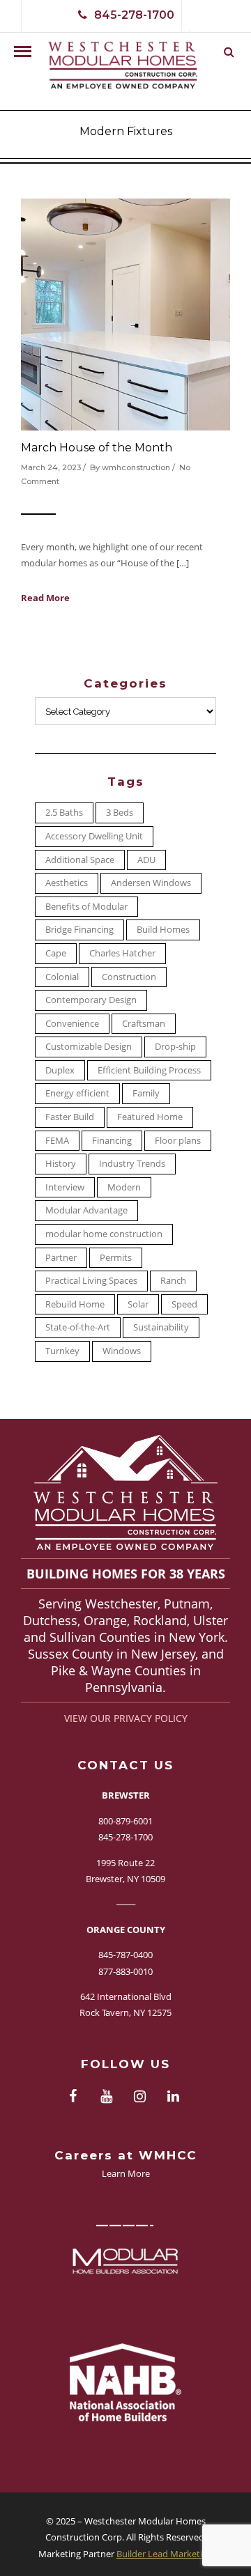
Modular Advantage (86, 1210)
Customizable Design (89, 1046)
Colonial (62, 977)
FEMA (57, 1140)
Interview (65, 1187)
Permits (116, 1257)
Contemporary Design (91, 1000)
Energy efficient (77, 1093)
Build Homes (163, 929)
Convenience (72, 1023)
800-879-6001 (125, 1821)
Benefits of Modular (86, 906)
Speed (184, 1304)
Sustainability (161, 1327)
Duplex (60, 1070)
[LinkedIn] (173, 2097)
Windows (122, 1351)
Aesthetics (67, 883)
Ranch (173, 1280)
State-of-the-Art (78, 1327)
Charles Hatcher (122, 953)
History (61, 1163)
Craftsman (144, 1023)
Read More (45, 598)
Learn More (126, 2173)
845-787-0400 (125, 1955)
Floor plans (178, 1140)
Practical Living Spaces (91, 1280)
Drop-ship (175, 1046)
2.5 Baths (64, 812)
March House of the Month (97, 448)
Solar (138, 1304)
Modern (124, 1187)
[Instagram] (139, 2097)
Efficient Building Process (149, 1070)
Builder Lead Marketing (165, 2554)
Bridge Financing (79, 929)
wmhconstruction (136, 467)
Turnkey (62, 1351)
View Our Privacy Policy (126, 1718)
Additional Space (80, 860)
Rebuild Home (75, 1304)
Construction (129, 977)
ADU (146, 860)
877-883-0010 (125, 1971)
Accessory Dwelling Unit (94, 836)
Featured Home (150, 1117)
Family (146, 1093)
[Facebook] (73, 2097)
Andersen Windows (151, 883)
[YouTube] (106, 2097)
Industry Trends (132, 1163)
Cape (56, 953)
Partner (61, 1257)
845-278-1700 (134, 15)
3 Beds (120, 812)
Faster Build (70, 1117)
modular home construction (104, 1234)
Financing (112, 1140)
